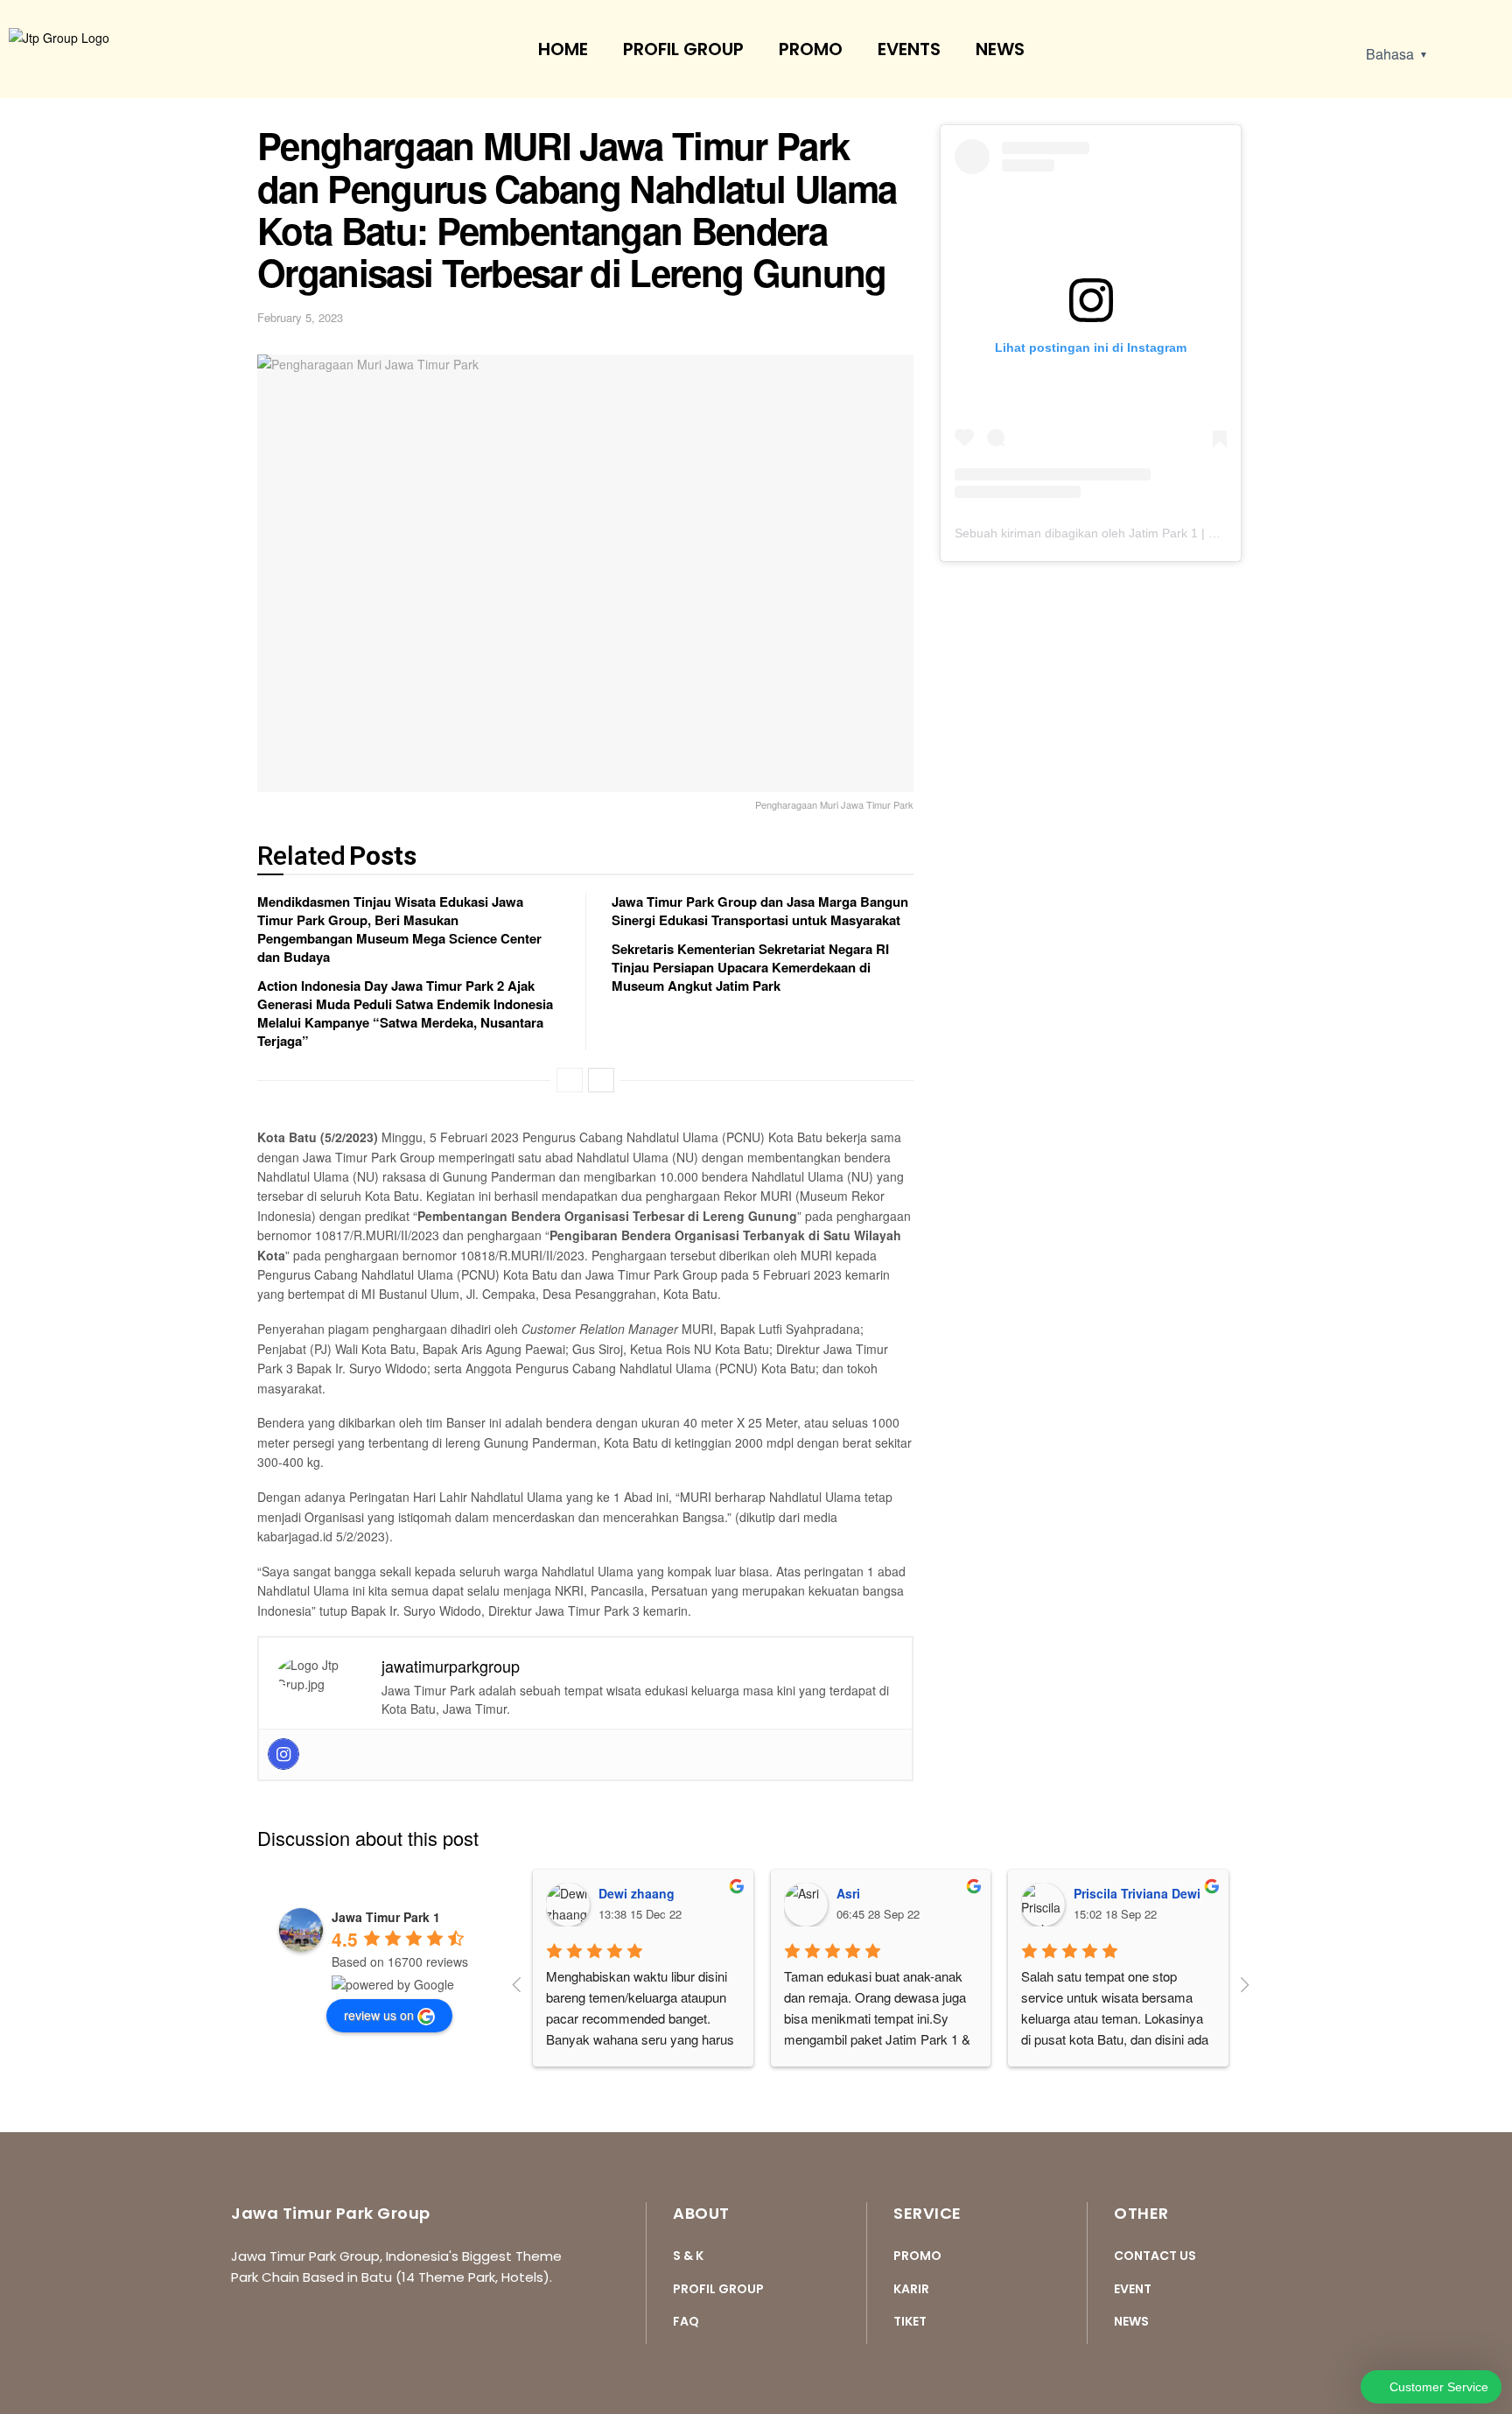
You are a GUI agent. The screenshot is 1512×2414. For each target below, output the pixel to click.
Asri (848, 1893)
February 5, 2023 (300, 317)
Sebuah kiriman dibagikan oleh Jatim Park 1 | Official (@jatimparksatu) (1150, 533)
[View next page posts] (601, 1080)
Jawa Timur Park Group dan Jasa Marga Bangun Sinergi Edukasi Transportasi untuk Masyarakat (760, 911)
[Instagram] (283, 1754)
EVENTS (909, 49)
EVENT (1133, 2289)
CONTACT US (1155, 2256)
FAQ (686, 2321)
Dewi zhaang (637, 1893)
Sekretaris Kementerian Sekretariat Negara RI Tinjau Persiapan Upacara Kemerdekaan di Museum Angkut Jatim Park (750, 967)
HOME (563, 49)
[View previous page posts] (570, 1080)
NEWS (1000, 49)
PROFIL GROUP (683, 49)
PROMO (811, 49)
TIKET (910, 2321)
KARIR (911, 2289)
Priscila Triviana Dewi (1137, 1893)
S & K (688, 2256)
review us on (379, 2015)
